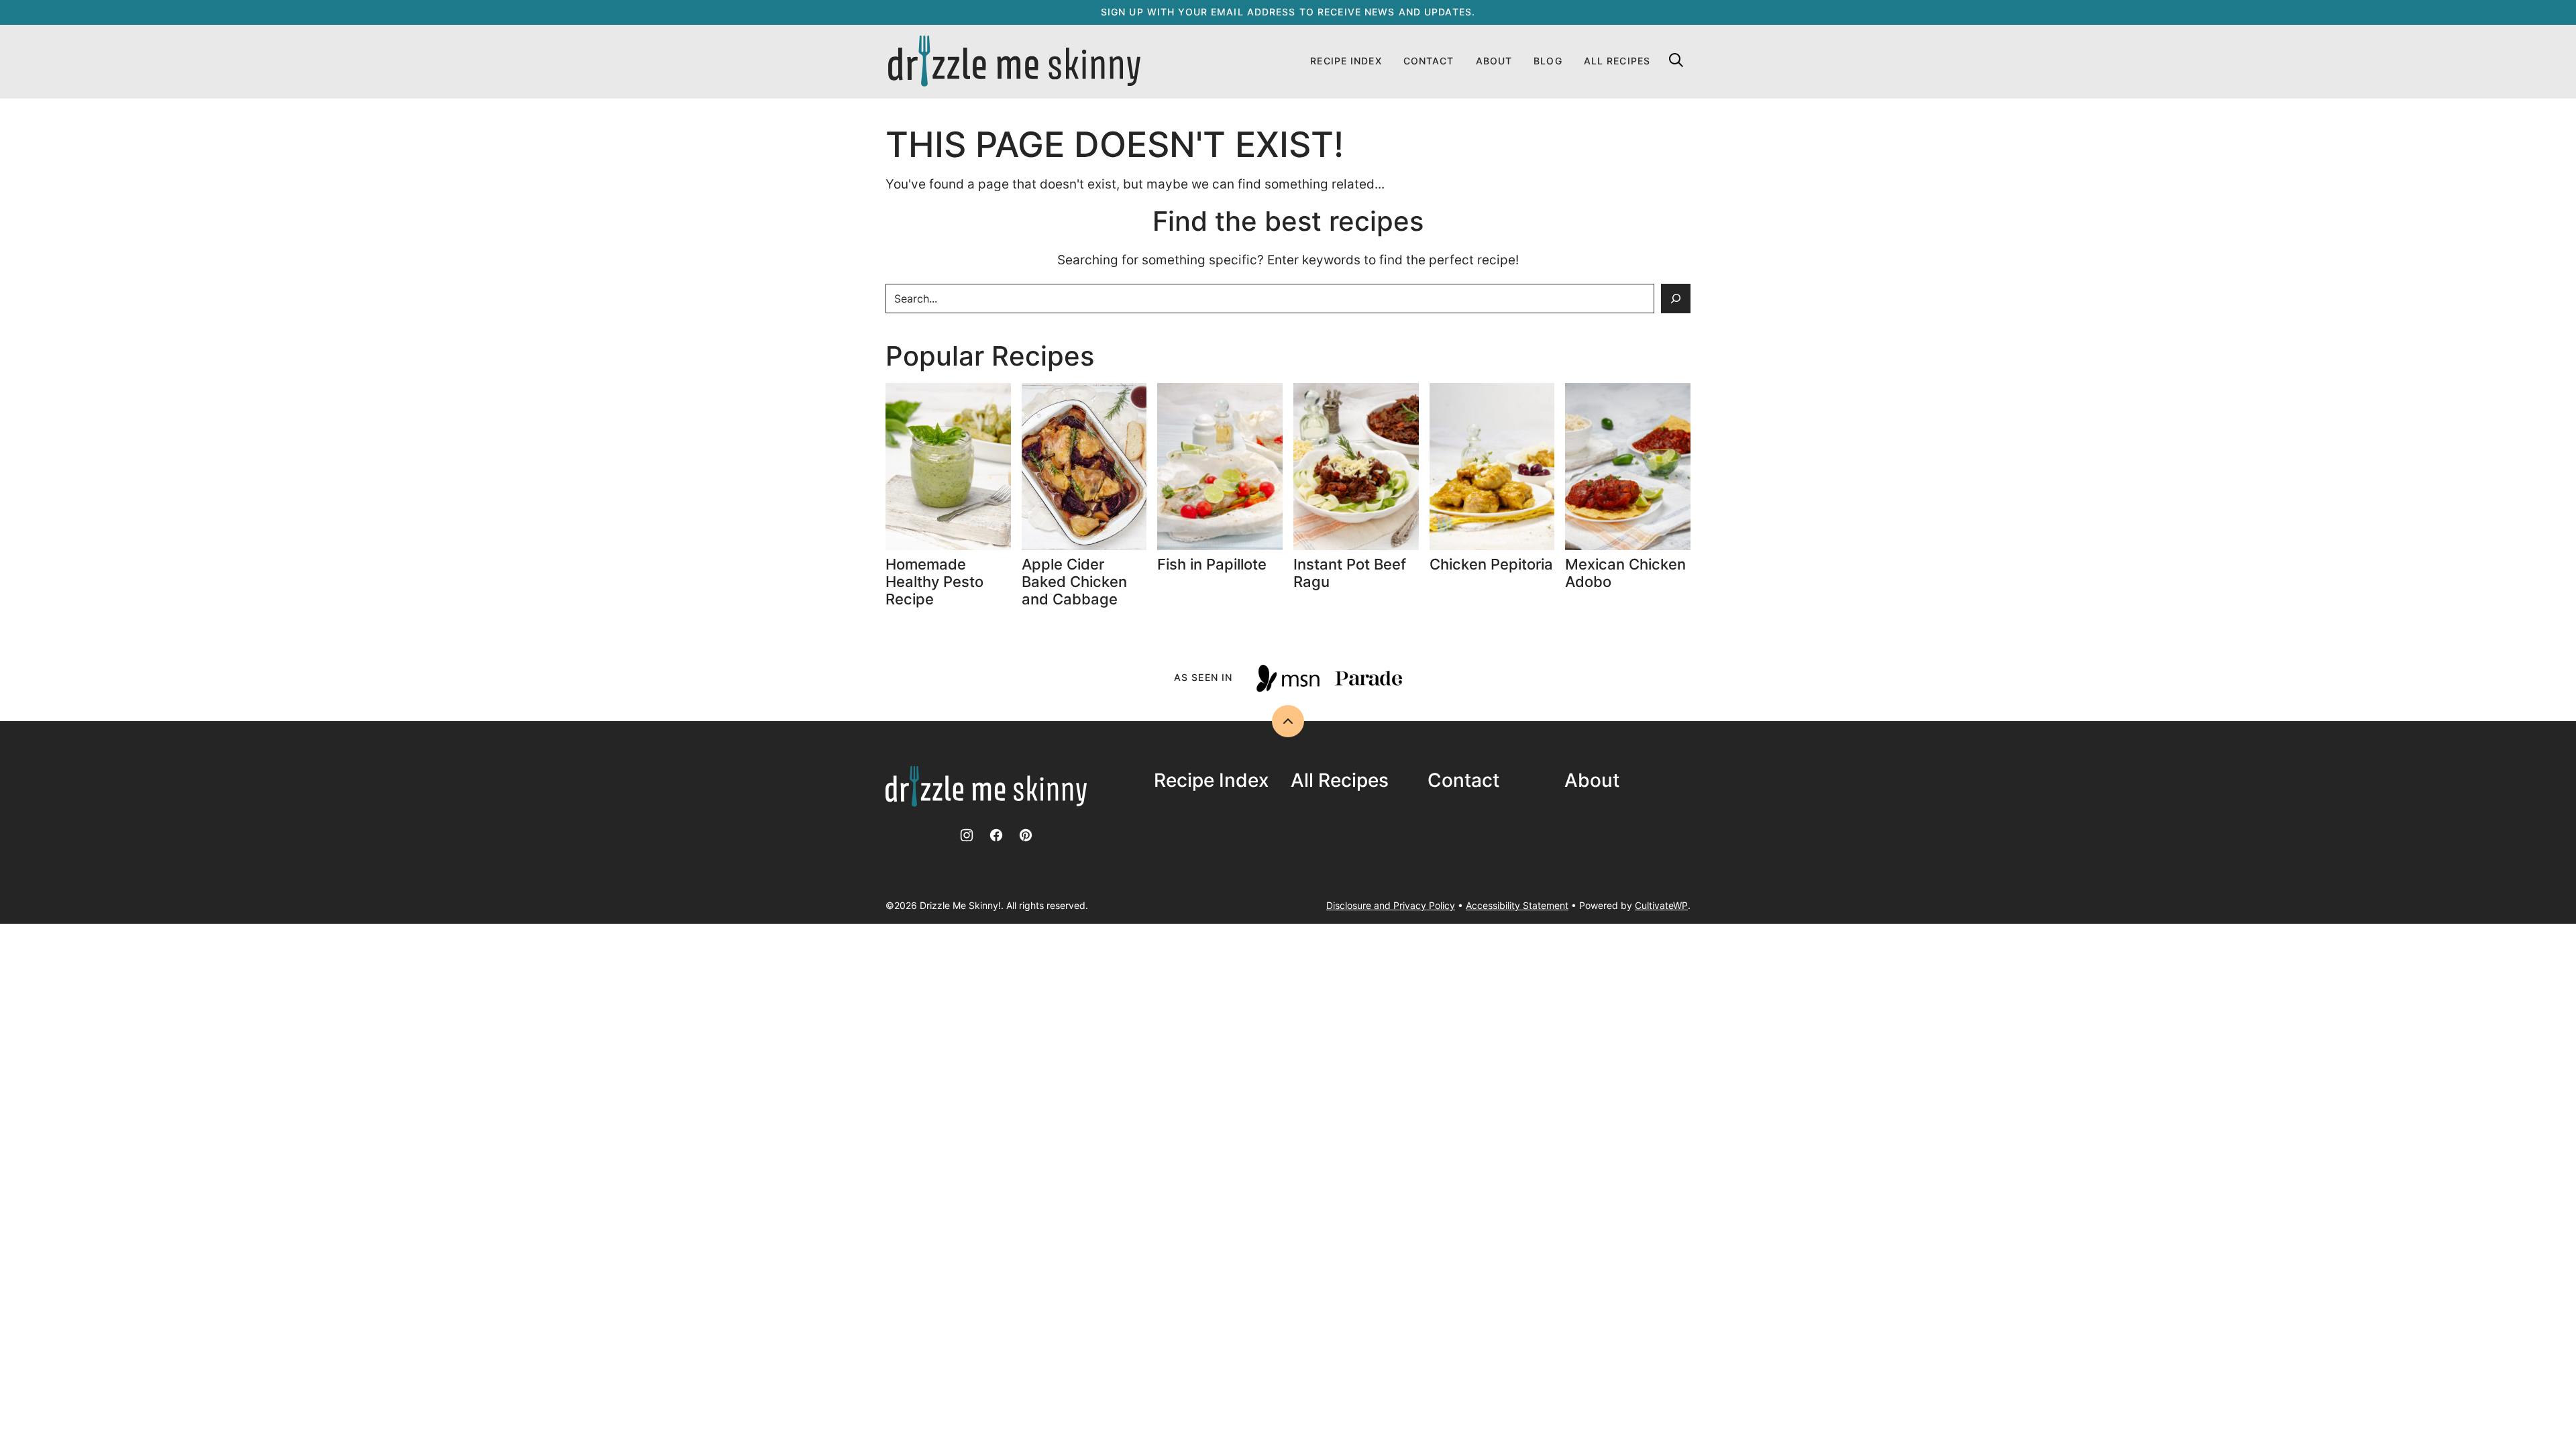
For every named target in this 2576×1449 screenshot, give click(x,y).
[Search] (1676, 60)
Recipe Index (1346, 61)
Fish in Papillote (1214, 564)
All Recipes (1617, 61)
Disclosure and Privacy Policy (1391, 905)
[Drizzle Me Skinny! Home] (1014, 62)
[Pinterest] (1026, 835)
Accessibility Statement (1517, 905)
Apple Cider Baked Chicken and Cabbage (1074, 582)
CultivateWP (1661, 905)
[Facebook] (996, 835)
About (1494, 61)
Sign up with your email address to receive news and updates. (1288, 12)
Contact (1429, 61)
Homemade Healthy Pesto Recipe (934, 582)
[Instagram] (967, 835)
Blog (1548, 61)
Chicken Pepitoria (1491, 564)
